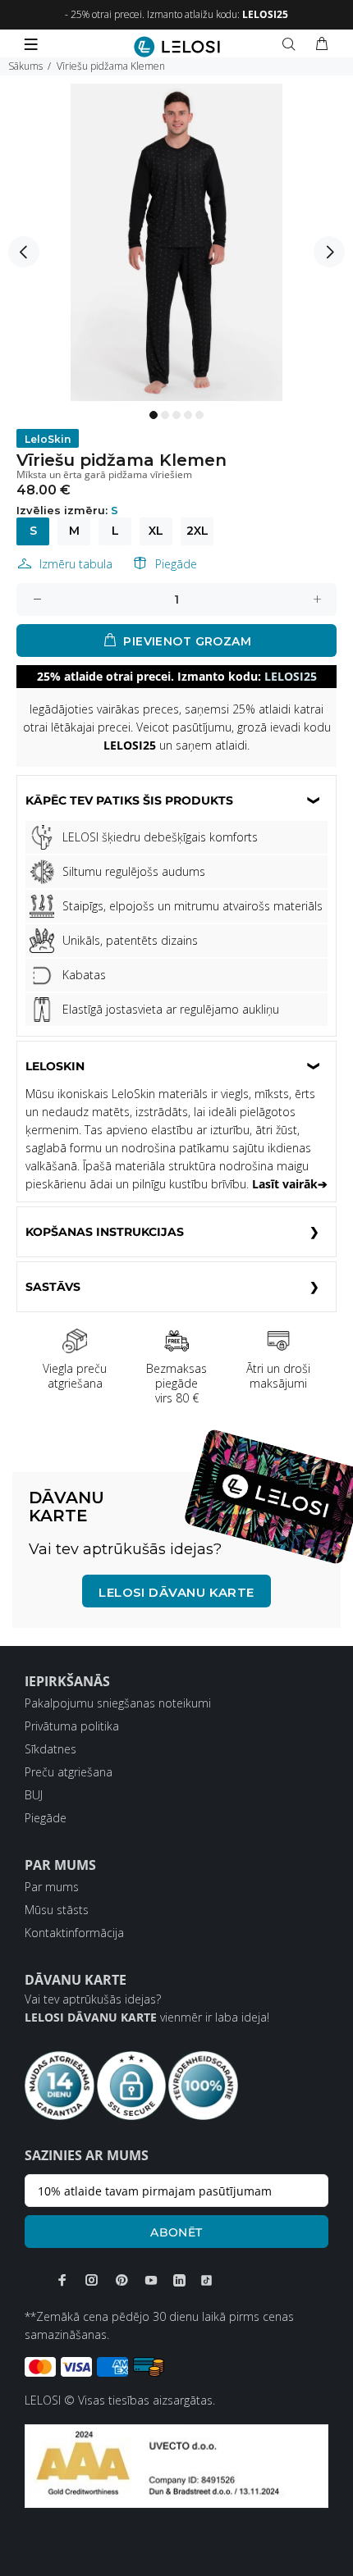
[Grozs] (322, 44)
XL (156, 531)
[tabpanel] (176, 242)
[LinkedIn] (179, 2281)
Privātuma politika (72, 1726)
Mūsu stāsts (57, 1910)
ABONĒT (176, 2232)
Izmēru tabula (76, 564)
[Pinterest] (121, 2280)
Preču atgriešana (69, 1772)
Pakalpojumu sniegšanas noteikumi (118, 1703)
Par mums (52, 1887)
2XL (197, 531)
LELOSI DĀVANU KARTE (176, 1592)
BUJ (34, 1795)
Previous (24, 252)
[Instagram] (92, 2280)
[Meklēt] (292, 44)
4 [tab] (188, 415)
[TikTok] (206, 2281)
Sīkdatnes (50, 1749)
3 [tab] (176, 415)
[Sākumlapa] (177, 47)
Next (329, 252)
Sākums (25, 66)
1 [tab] (154, 415)
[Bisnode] (176, 2465)
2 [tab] (165, 415)
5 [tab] (199, 415)
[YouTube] (151, 2280)
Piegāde (176, 564)
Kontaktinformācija (74, 1933)
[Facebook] (62, 2280)
